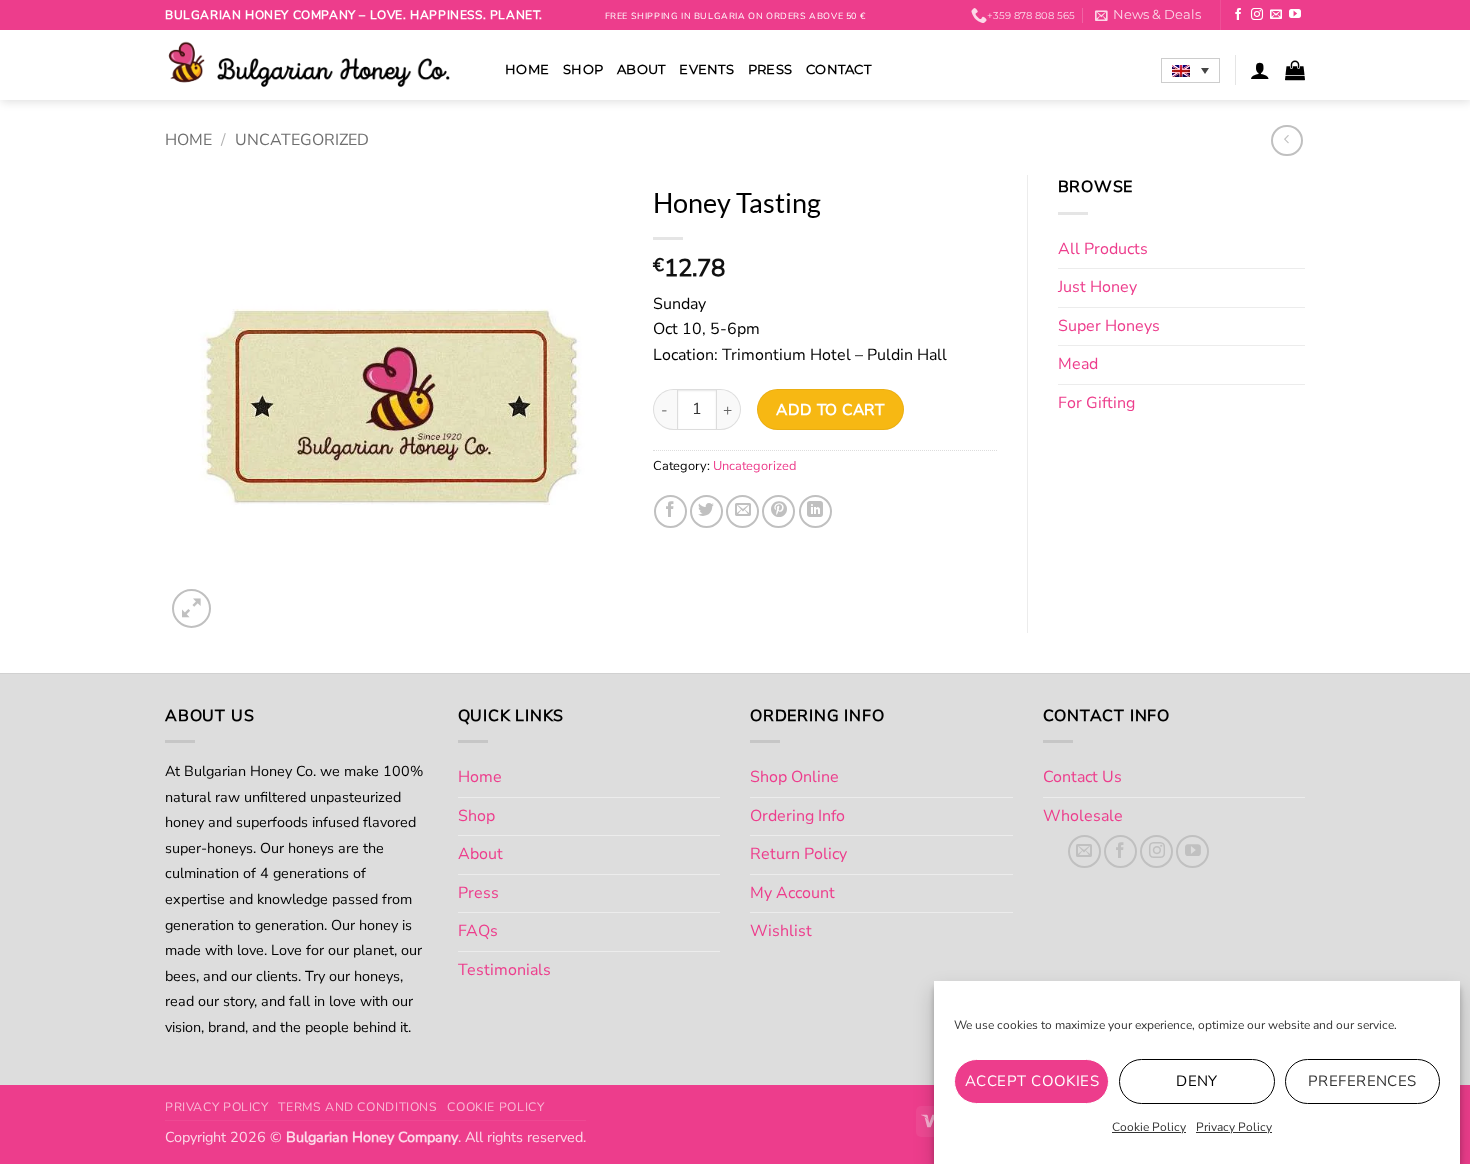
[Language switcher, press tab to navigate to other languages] (1190, 71)
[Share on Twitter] (706, 511)
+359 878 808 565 (1031, 15)
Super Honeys (1109, 326)
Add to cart (830, 409)
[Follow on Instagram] (1257, 15)
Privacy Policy (1234, 1127)
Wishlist (781, 931)
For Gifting (1096, 403)
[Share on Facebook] (670, 511)
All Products (1103, 249)
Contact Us (1082, 777)
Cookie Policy (1149, 1127)
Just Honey (1097, 287)
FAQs (478, 931)
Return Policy (798, 854)
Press (770, 69)
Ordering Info (797, 816)
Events (706, 69)
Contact (838, 69)
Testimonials (504, 970)
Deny (1197, 1081)
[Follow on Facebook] (1238, 15)
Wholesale (1083, 816)
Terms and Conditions (357, 1107)
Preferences (1362, 1081)
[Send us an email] (1276, 15)
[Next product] (1286, 140)
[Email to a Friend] (742, 511)
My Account (792, 893)
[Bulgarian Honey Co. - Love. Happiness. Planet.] (320, 65)
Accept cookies (1032, 1081)
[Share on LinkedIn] (815, 511)
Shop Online (794, 777)
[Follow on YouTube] (1295, 15)
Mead (1078, 364)
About (641, 69)
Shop (583, 69)
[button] (1148, 15)
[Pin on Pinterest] (778, 511)
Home (527, 69)
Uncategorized (302, 140)
